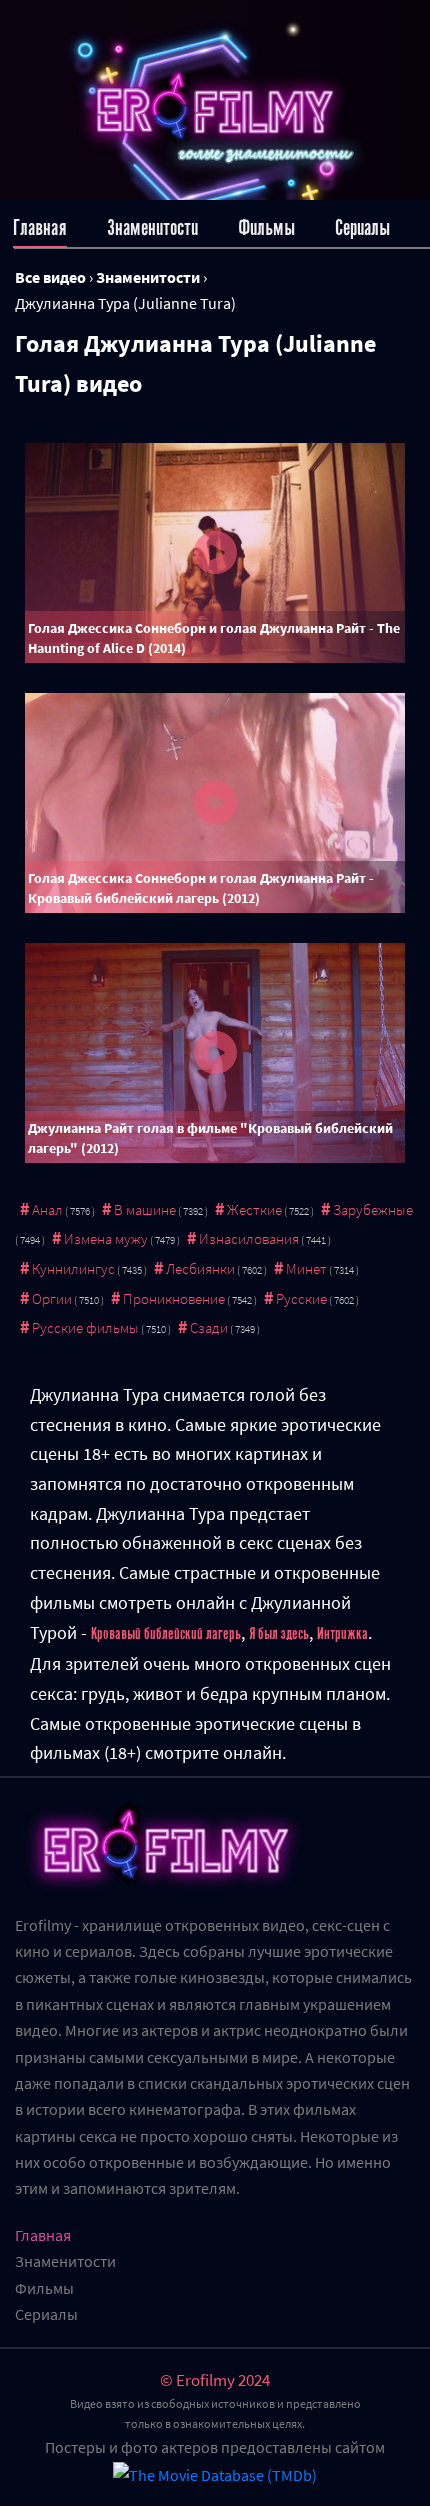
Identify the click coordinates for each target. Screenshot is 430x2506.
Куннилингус (73, 1268)
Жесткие (254, 1209)
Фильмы (266, 227)
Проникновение (174, 1298)
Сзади (209, 1327)
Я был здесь (279, 1634)
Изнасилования (249, 1238)
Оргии (52, 1298)
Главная (40, 227)
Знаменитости (152, 227)
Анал (47, 1209)
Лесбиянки (200, 1268)
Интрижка (342, 1634)
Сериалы (362, 227)
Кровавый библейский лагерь (166, 1634)
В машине (145, 1209)
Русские (301, 1298)
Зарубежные (373, 1209)
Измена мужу (106, 1238)
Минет (306, 1268)
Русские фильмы (85, 1327)
